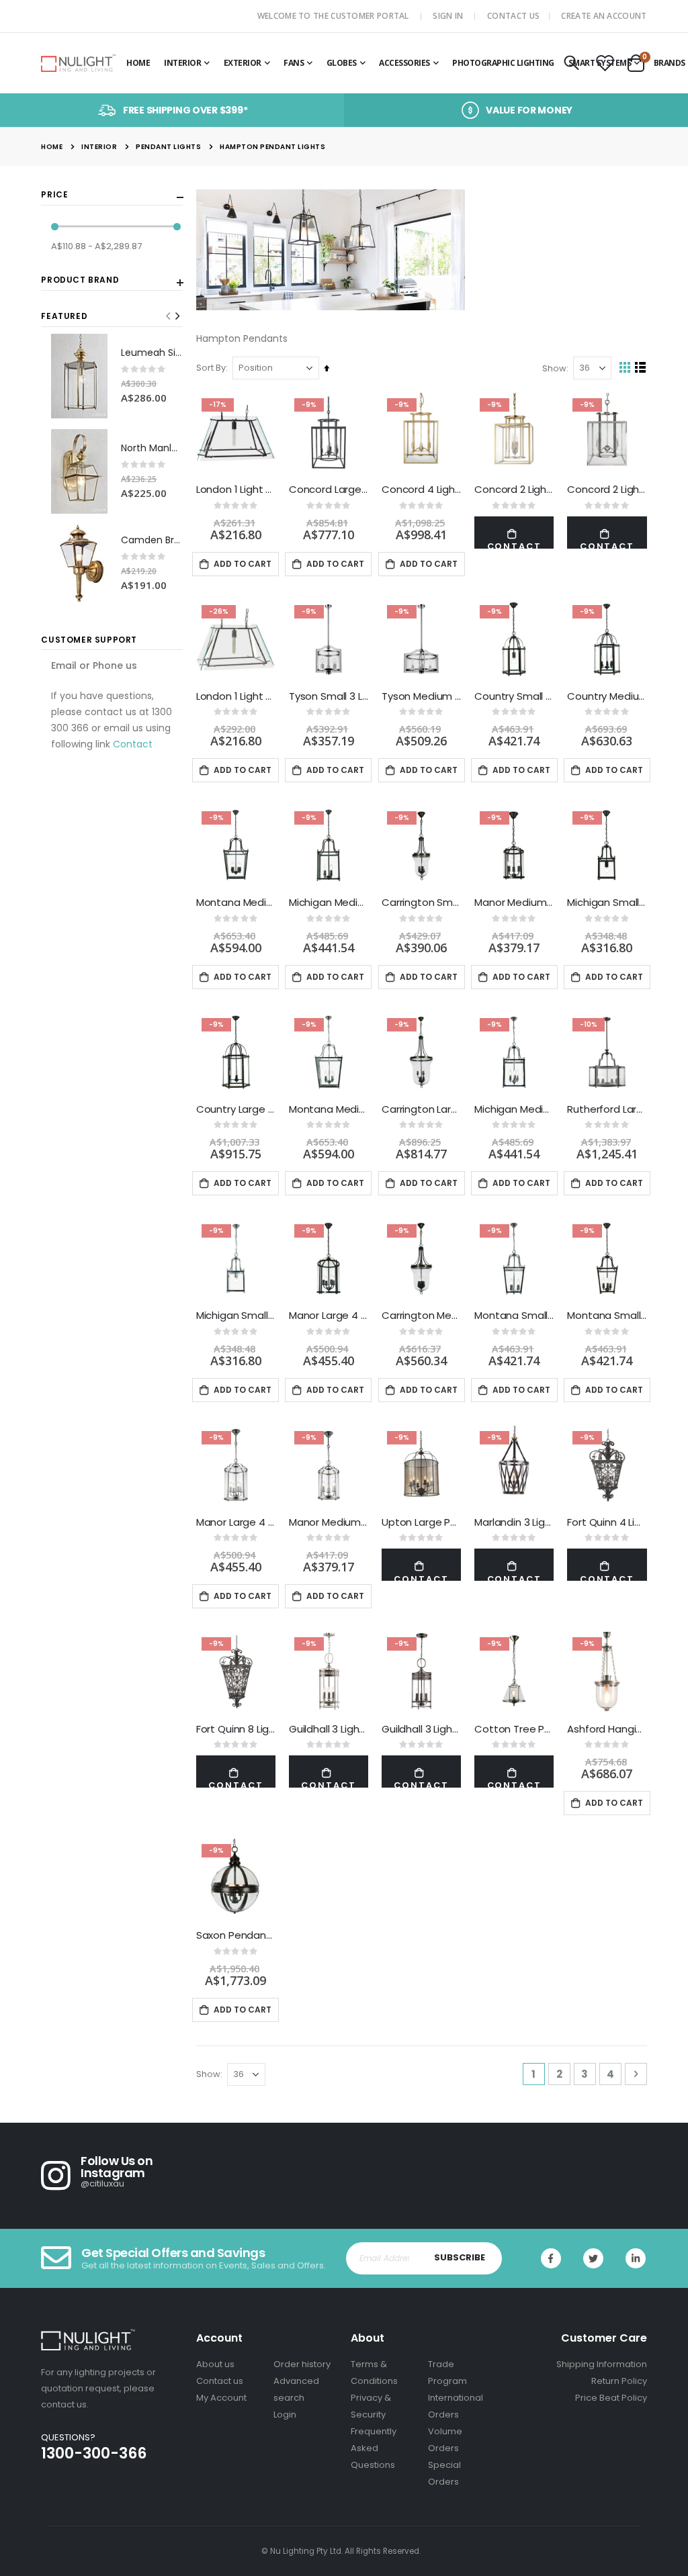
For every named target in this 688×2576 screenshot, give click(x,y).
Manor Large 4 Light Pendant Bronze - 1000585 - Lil (329, 1316)
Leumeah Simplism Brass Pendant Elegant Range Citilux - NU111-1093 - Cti (152, 353)
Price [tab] (54, 195)
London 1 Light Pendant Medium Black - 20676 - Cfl (236, 490)
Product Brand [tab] (80, 280)
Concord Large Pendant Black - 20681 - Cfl (329, 490)
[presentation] (177, 316)
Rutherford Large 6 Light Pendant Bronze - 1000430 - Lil (607, 1109)
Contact (133, 744)
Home (52, 147)
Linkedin (636, 2258)
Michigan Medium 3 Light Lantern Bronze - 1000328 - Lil (329, 903)
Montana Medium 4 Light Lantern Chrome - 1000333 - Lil (329, 1109)
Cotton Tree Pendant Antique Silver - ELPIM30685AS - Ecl (514, 1729)
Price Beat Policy (611, 2398)
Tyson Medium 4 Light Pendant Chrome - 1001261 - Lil (421, 696)
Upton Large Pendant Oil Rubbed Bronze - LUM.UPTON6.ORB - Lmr (421, 1522)
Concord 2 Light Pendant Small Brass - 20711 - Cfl (514, 490)
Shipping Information (602, 2364)
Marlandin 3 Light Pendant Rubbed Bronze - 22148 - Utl (514, 1522)
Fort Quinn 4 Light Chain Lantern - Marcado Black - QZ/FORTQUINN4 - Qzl (607, 1522)
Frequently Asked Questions (374, 2448)
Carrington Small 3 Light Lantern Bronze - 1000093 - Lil (421, 903)
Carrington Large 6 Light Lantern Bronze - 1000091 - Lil (421, 1109)
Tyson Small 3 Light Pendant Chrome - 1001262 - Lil (329, 696)
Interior (99, 147)
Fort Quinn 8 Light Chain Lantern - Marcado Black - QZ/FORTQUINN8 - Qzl (236, 1729)
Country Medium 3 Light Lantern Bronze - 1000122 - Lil (607, 696)
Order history (302, 2364)
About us (215, 2364)
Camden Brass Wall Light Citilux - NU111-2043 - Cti (152, 540)
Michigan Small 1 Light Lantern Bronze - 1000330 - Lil (607, 903)
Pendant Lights (168, 147)
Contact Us (513, 16)
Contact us (220, 2381)
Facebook (551, 2258)
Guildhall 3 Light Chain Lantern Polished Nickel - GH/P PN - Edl (329, 1729)
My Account (221, 2398)
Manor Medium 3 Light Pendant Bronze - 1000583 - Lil (514, 903)
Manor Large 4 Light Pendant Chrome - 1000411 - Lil (236, 1522)
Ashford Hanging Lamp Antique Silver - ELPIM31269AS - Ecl (607, 1729)
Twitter (593, 2258)
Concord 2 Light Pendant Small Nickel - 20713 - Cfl (607, 490)
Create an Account (604, 16)
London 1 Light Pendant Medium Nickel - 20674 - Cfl (236, 696)
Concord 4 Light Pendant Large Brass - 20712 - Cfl (421, 490)
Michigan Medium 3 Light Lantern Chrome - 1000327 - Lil (514, 1109)
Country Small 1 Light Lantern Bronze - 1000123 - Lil (514, 696)
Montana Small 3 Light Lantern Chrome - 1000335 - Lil (514, 1316)
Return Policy (619, 2381)
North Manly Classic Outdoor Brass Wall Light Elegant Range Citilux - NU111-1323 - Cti (152, 448)
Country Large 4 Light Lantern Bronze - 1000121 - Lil (236, 1109)
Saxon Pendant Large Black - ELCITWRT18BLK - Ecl (236, 1935)
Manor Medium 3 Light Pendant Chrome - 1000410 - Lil (329, 1522)
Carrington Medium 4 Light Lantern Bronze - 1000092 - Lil (421, 1316)
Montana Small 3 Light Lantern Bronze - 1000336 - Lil (607, 1316)
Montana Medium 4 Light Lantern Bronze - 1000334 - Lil (236, 903)
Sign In (448, 16)
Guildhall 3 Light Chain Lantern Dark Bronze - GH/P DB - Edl (421, 1729)
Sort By (211, 368)
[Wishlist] (605, 64)
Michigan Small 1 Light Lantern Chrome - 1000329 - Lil (236, 1316)
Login (285, 2414)
